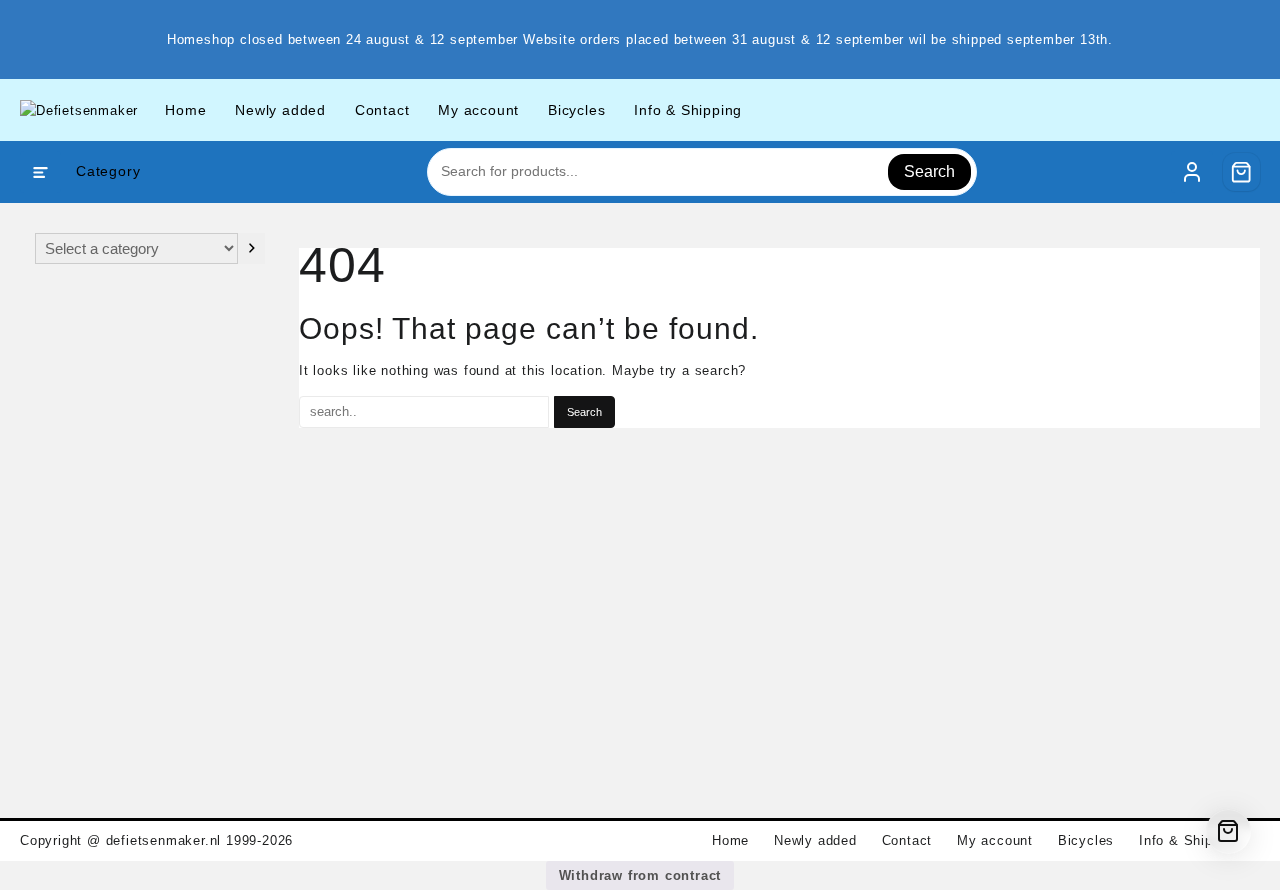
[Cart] (1242, 172)
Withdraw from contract (640, 875)
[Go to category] (251, 248)
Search (929, 171)
